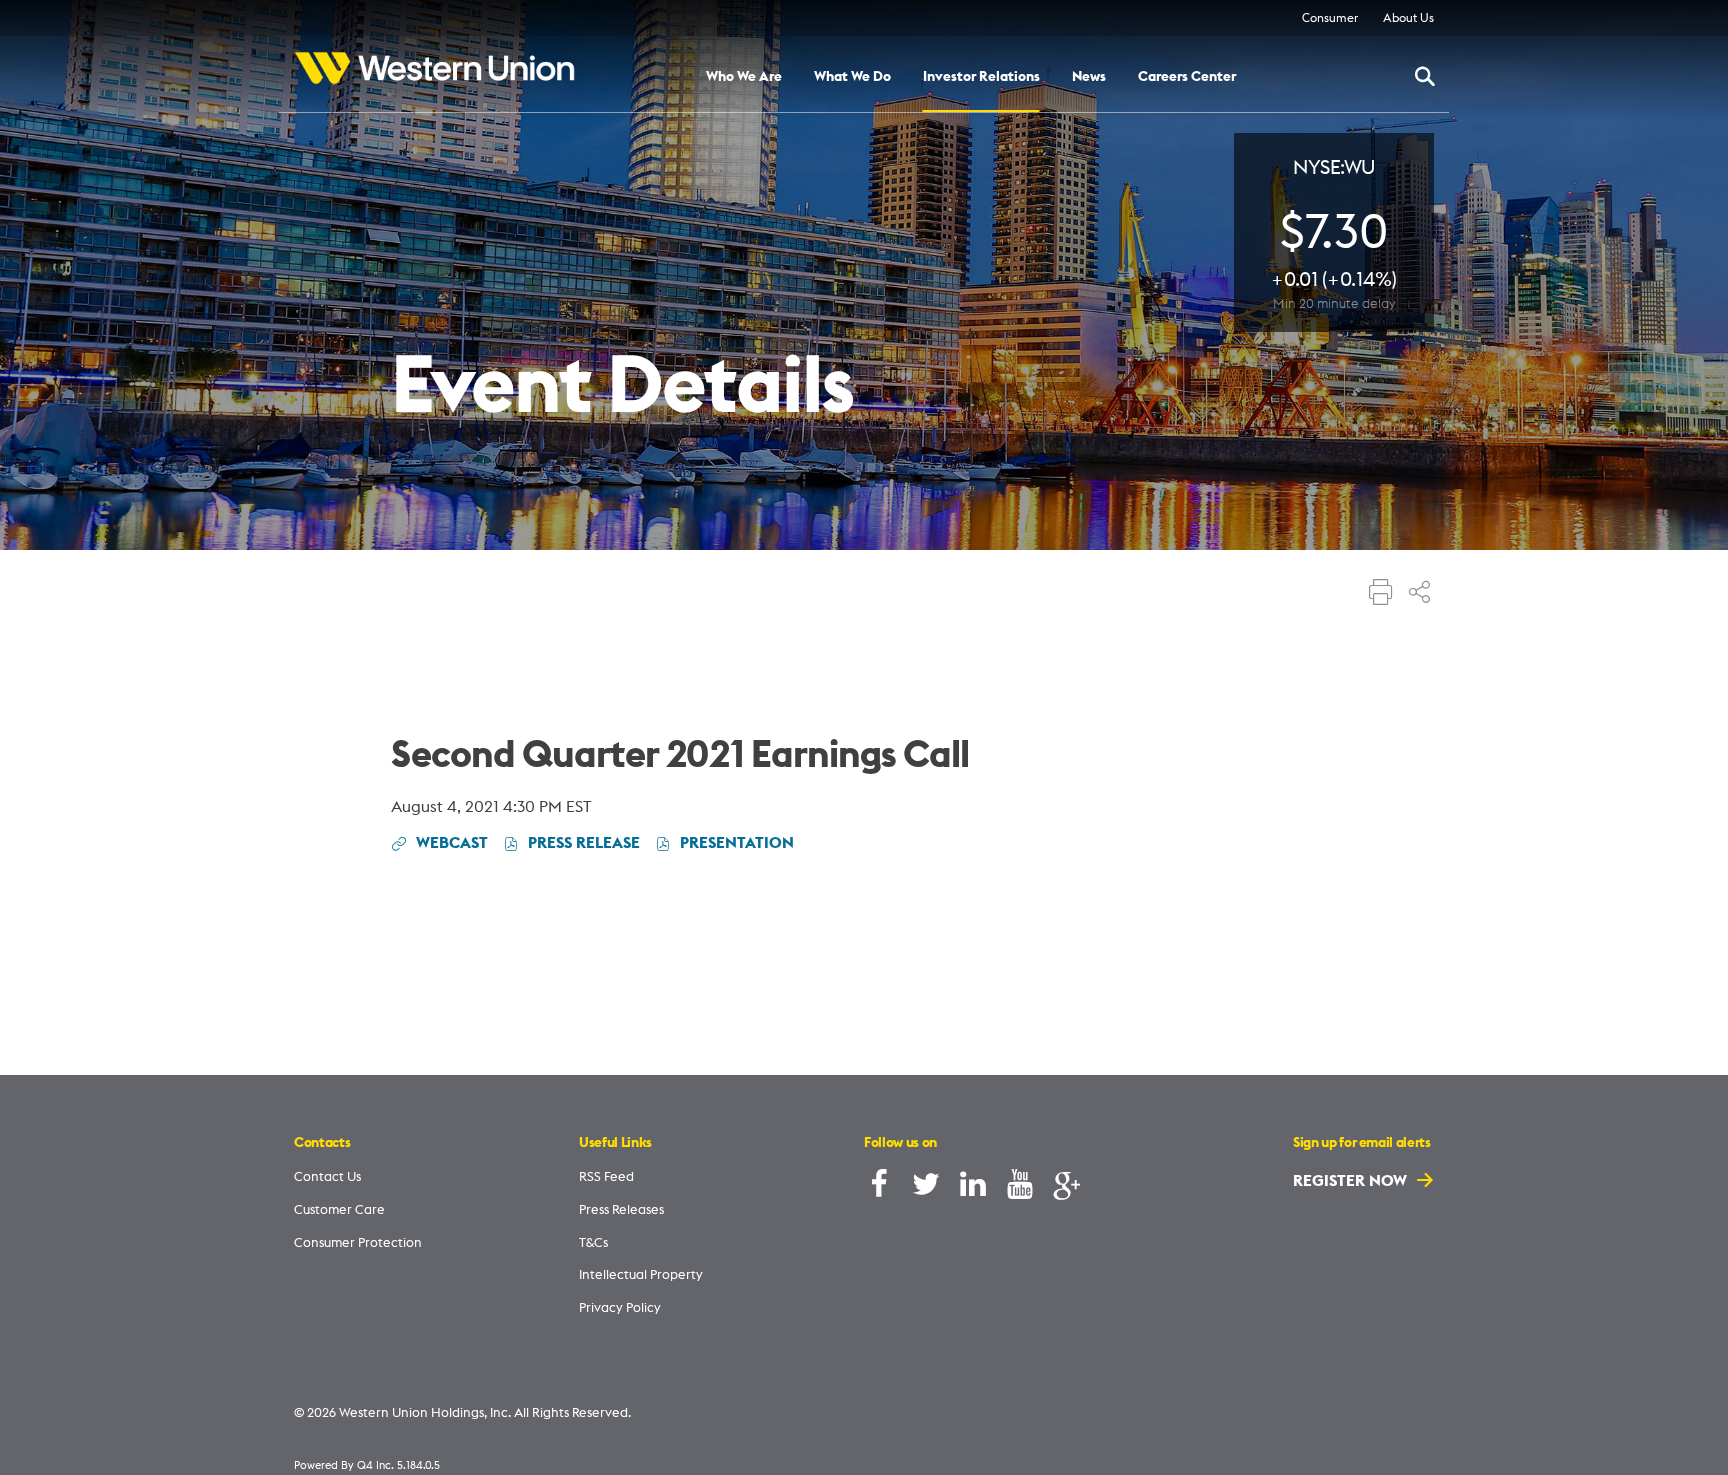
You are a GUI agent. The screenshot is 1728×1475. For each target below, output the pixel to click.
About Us (1408, 17)
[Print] (1381, 594)
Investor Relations (981, 77)
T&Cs (593, 1242)
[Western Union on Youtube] (1020, 1188)
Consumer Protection (358, 1242)
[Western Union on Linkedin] (973, 1188)
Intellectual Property (641, 1274)
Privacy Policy (620, 1307)
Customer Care (339, 1209)
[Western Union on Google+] (1067, 1188)
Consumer (1330, 17)
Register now (1352, 1180)
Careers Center (1187, 77)
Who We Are (744, 77)
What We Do (852, 77)
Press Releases (621, 1209)
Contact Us (327, 1176)
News (1089, 77)
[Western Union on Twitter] (926, 1188)
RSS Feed (606, 1176)
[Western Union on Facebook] (879, 1188)
